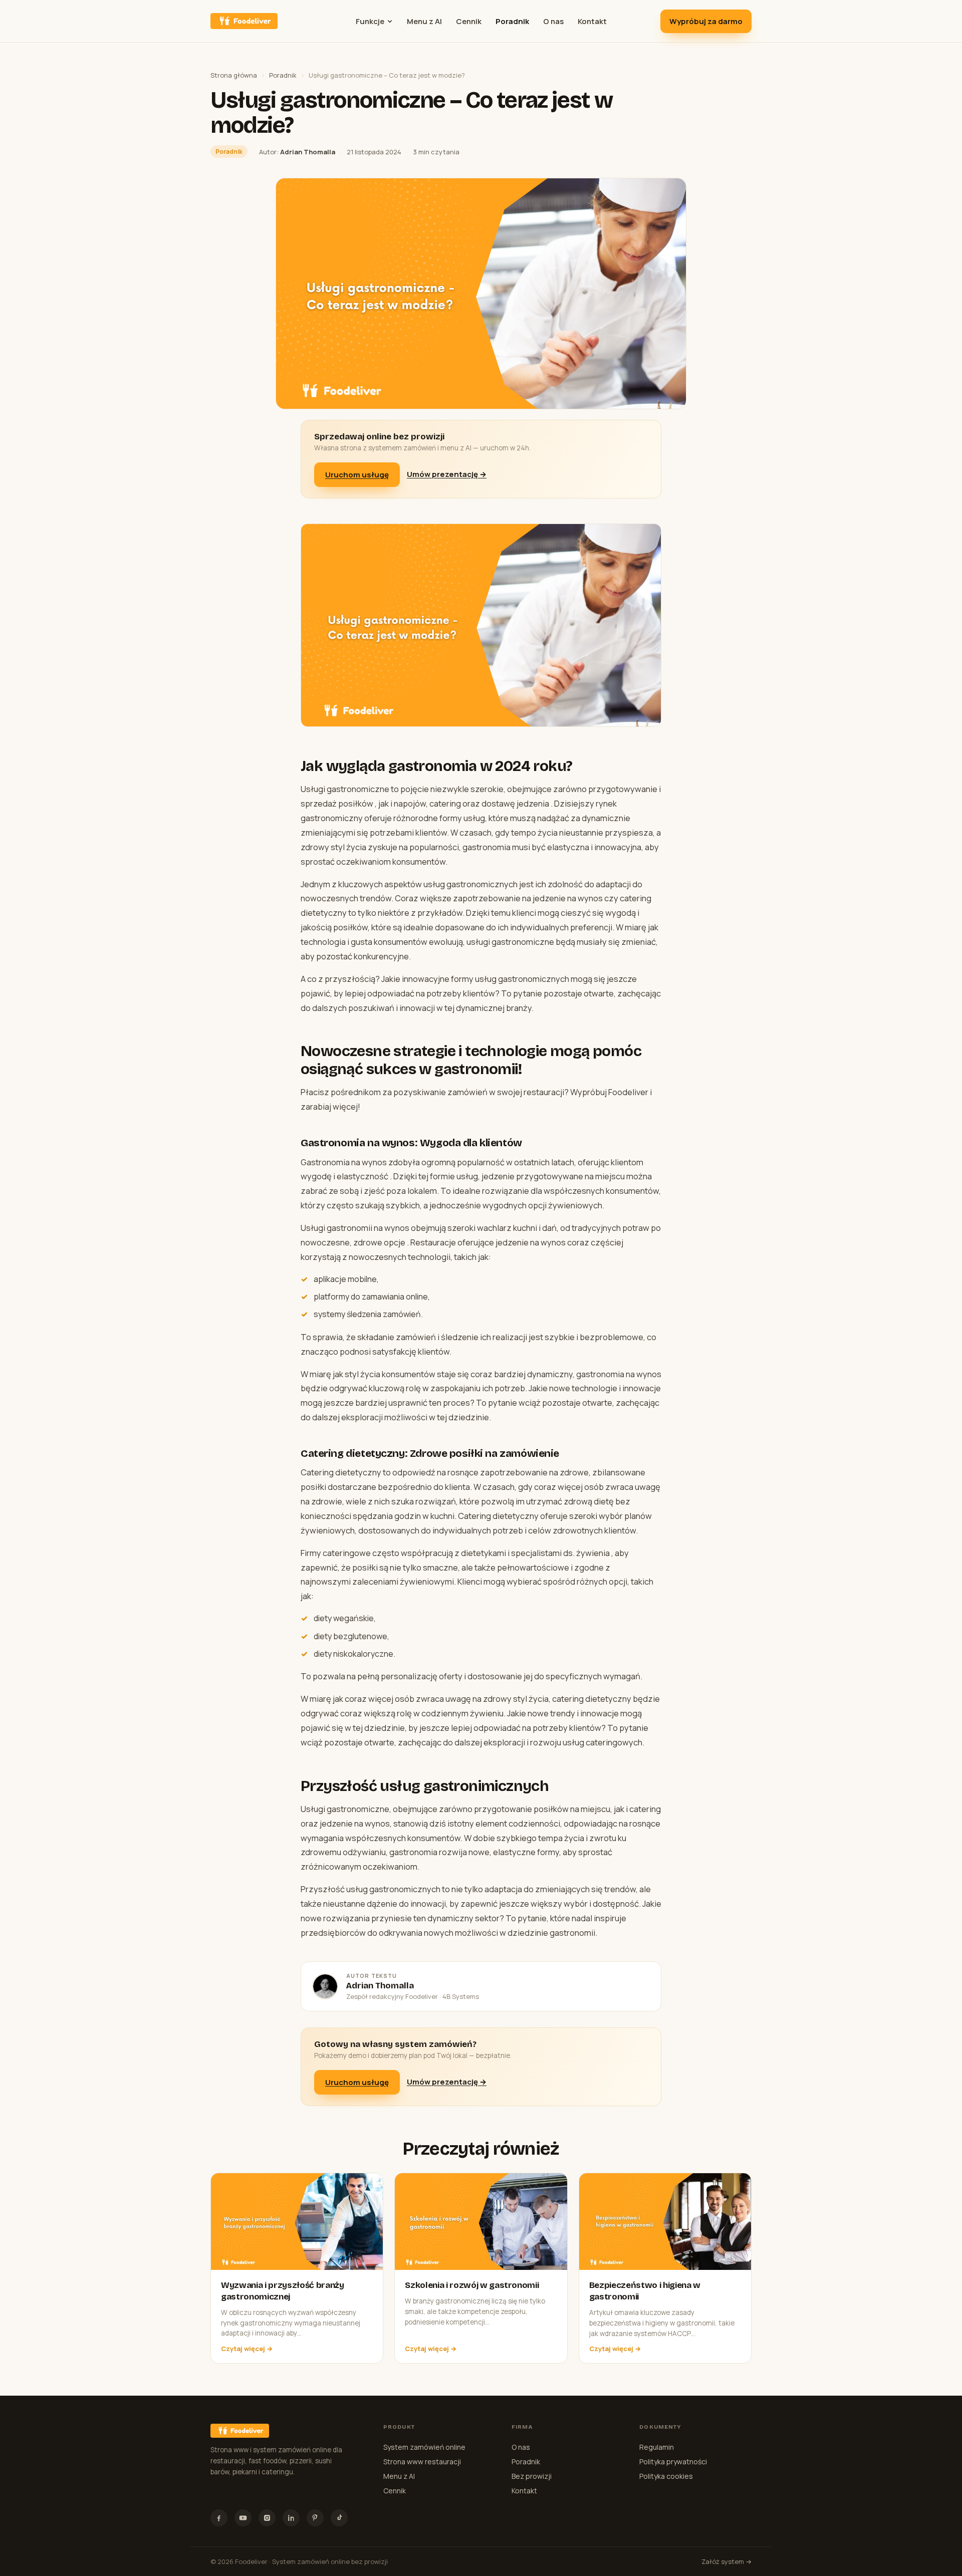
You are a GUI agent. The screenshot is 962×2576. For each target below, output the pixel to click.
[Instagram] (267, 2518)
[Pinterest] (315, 2518)
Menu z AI (424, 21)
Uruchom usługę (357, 475)
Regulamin (657, 2447)
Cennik (469, 21)
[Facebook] (219, 2518)
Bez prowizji (532, 2476)
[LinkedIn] (291, 2518)
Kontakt (592, 21)
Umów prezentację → (447, 474)
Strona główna (234, 75)
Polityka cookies (666, 2476)
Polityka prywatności (673, 2462)
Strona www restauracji (422, 2462)
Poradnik (512, 21)
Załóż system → (727, 2561)
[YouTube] (243, 2518)
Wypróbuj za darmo (706, 21)
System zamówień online (424, 2447)
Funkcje (370, 21)
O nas (553, 21)
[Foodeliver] (244, 21)
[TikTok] (339, 2518)
